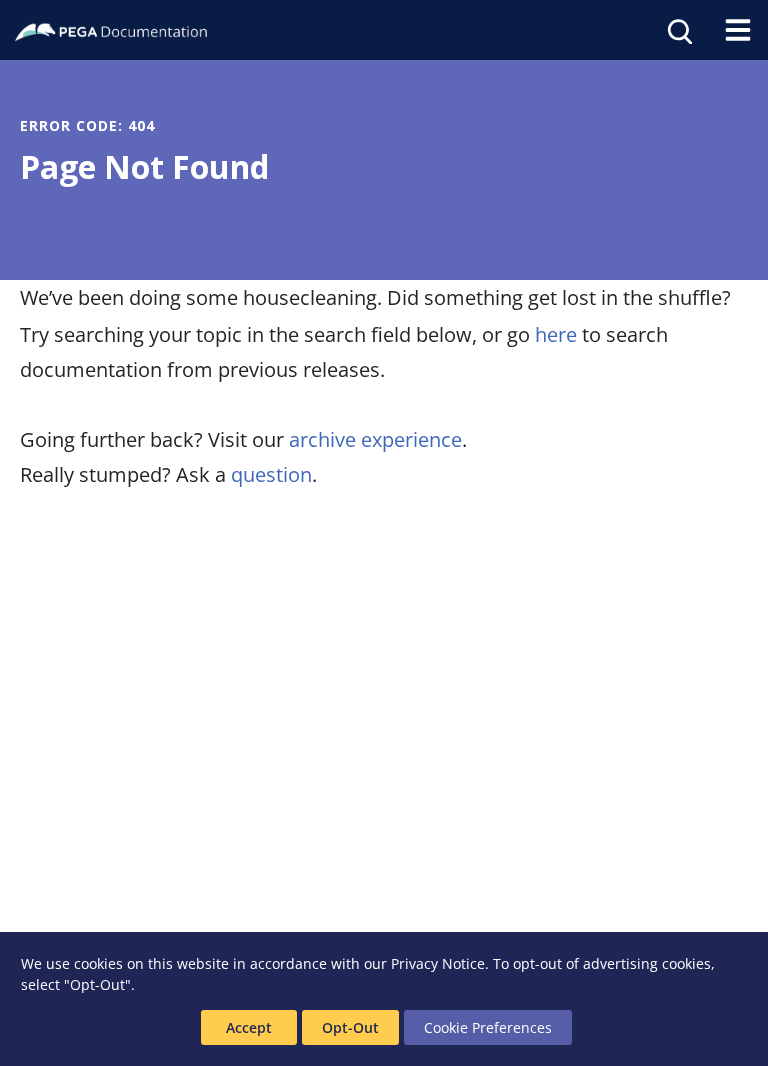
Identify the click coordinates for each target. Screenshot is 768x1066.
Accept (249, 1027)
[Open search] (678, 30)
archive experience (375, 439)
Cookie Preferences (488, 1027)
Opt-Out (350, 1027)
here (556, 334)
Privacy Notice (438, 963)
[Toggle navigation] (738, 30)
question (271, 474)
